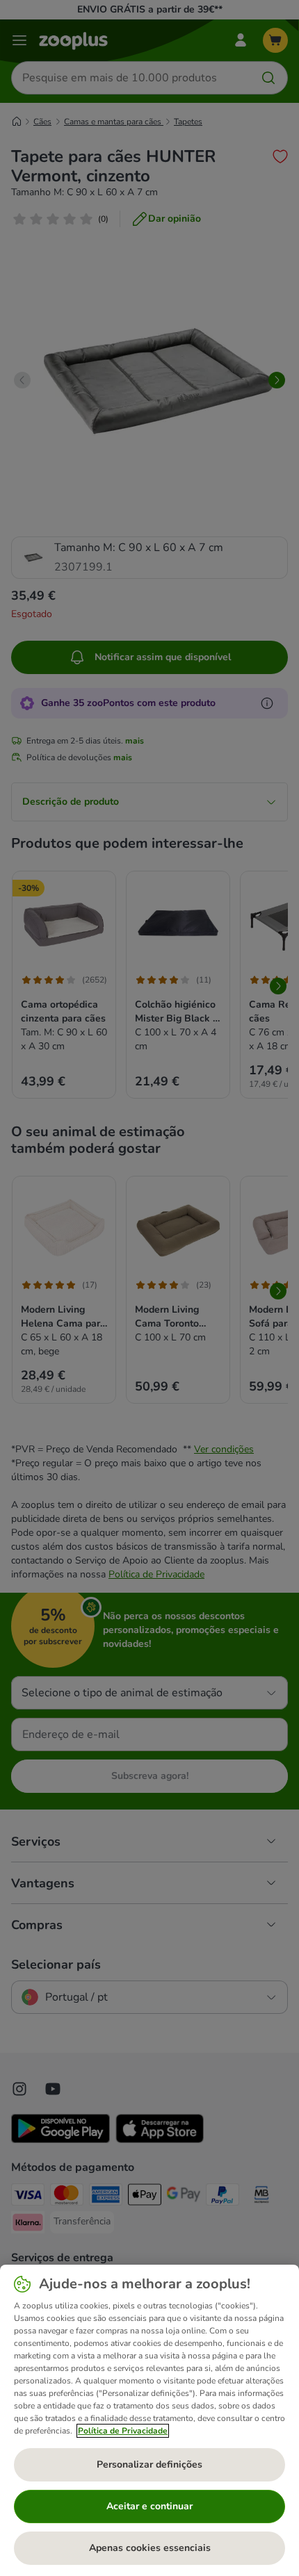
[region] (149, 2420)
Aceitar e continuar (149, 2506)
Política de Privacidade (123, 2431)
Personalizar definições (149, 2464)
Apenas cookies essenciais (150, 2548)
